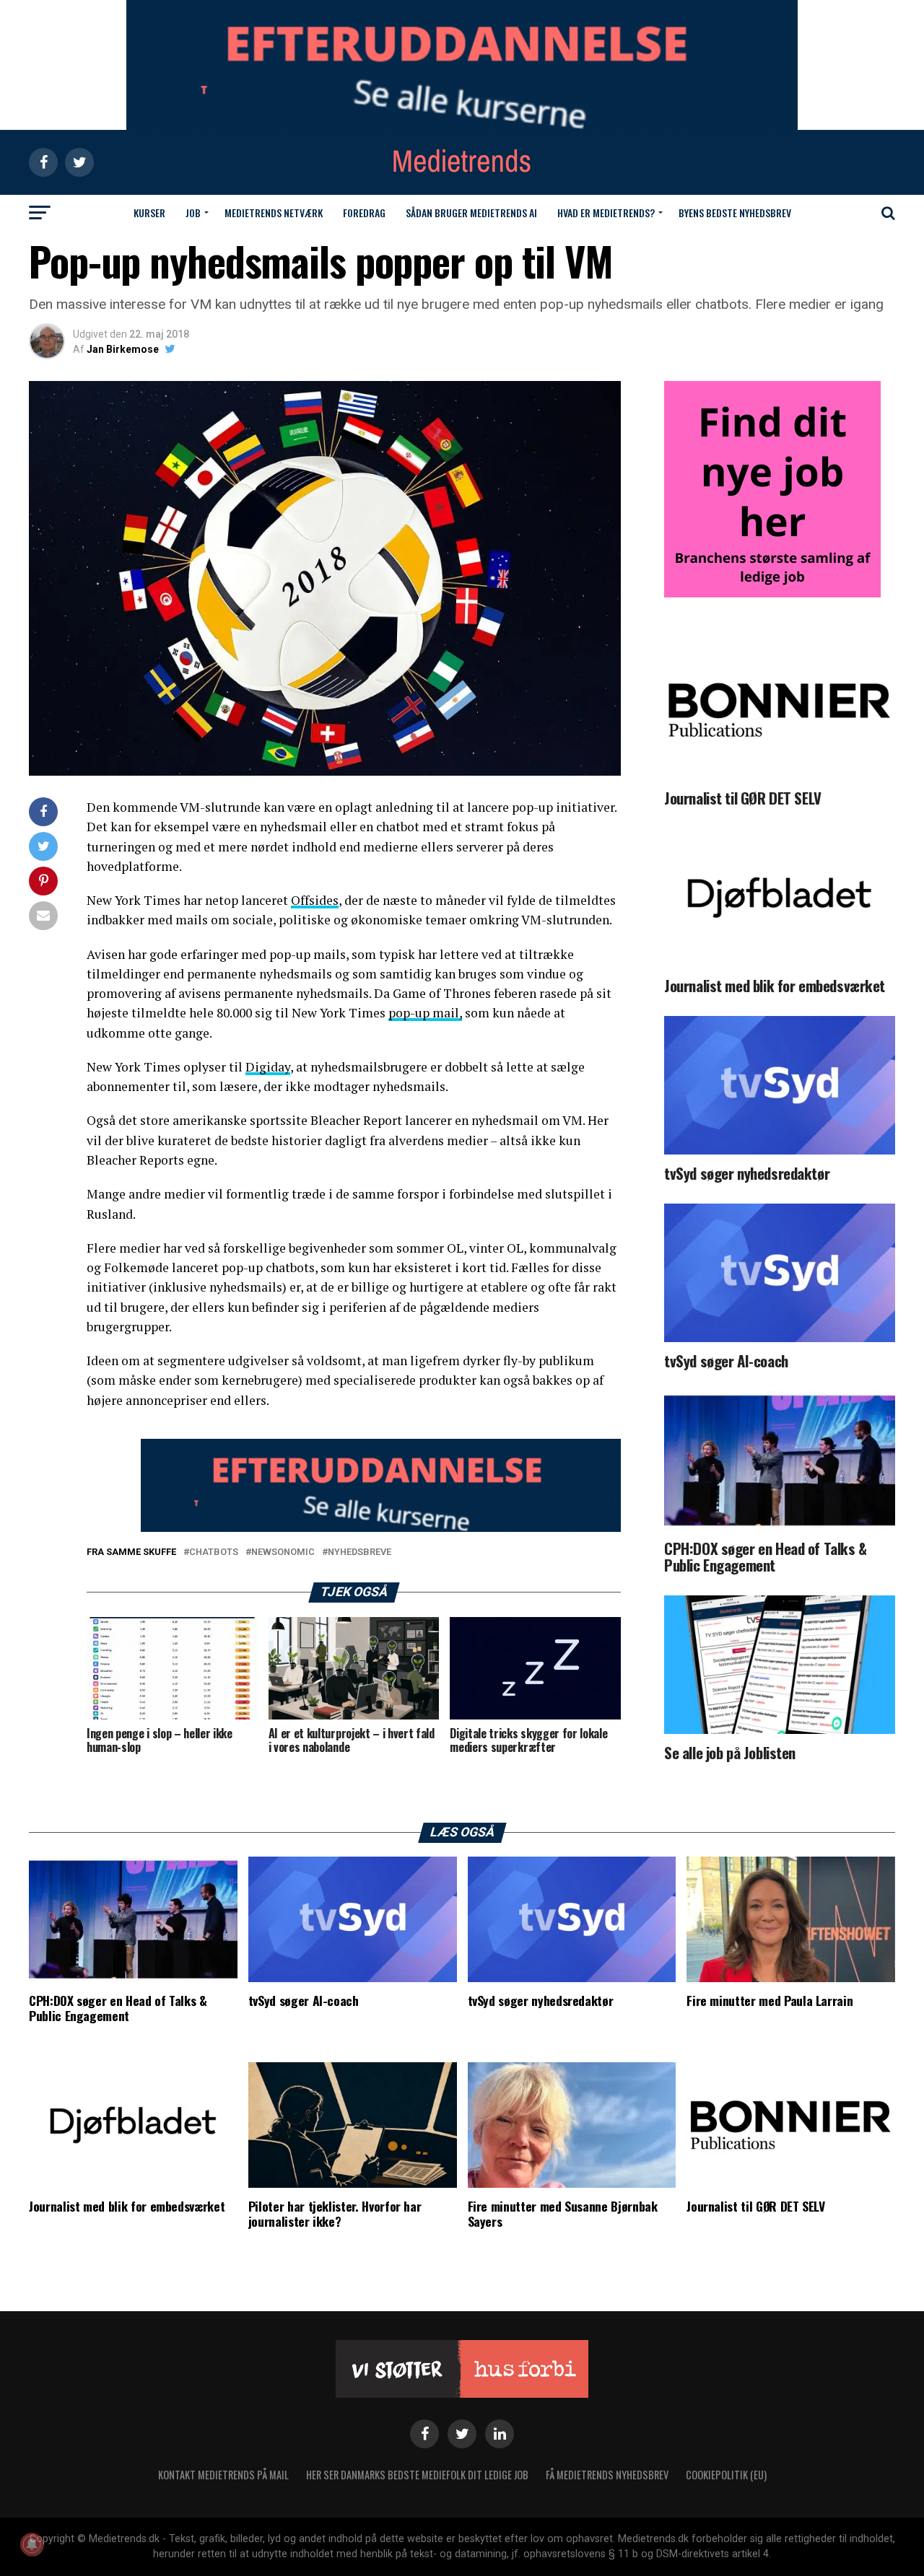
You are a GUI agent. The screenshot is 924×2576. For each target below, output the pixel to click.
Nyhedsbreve (359, 1552)
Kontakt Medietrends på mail (223, 2475)
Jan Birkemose (123, 349)
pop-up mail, (425, 1013)
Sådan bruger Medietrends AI (471, 213)
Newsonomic (283, 1552)
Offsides (315, 900)
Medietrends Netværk (274, 213)
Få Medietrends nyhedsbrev (607, 2475)
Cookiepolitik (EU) (726, 2475)
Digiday (268, 1067)
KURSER (149, 213)
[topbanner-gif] (381, 1528)
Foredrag (364, 213)
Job (193, 213)
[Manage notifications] (32, 2544)
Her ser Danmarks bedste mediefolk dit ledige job (417, 2475)
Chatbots (214, 1552)
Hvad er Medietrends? (606, 213)
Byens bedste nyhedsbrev (735, 213)
